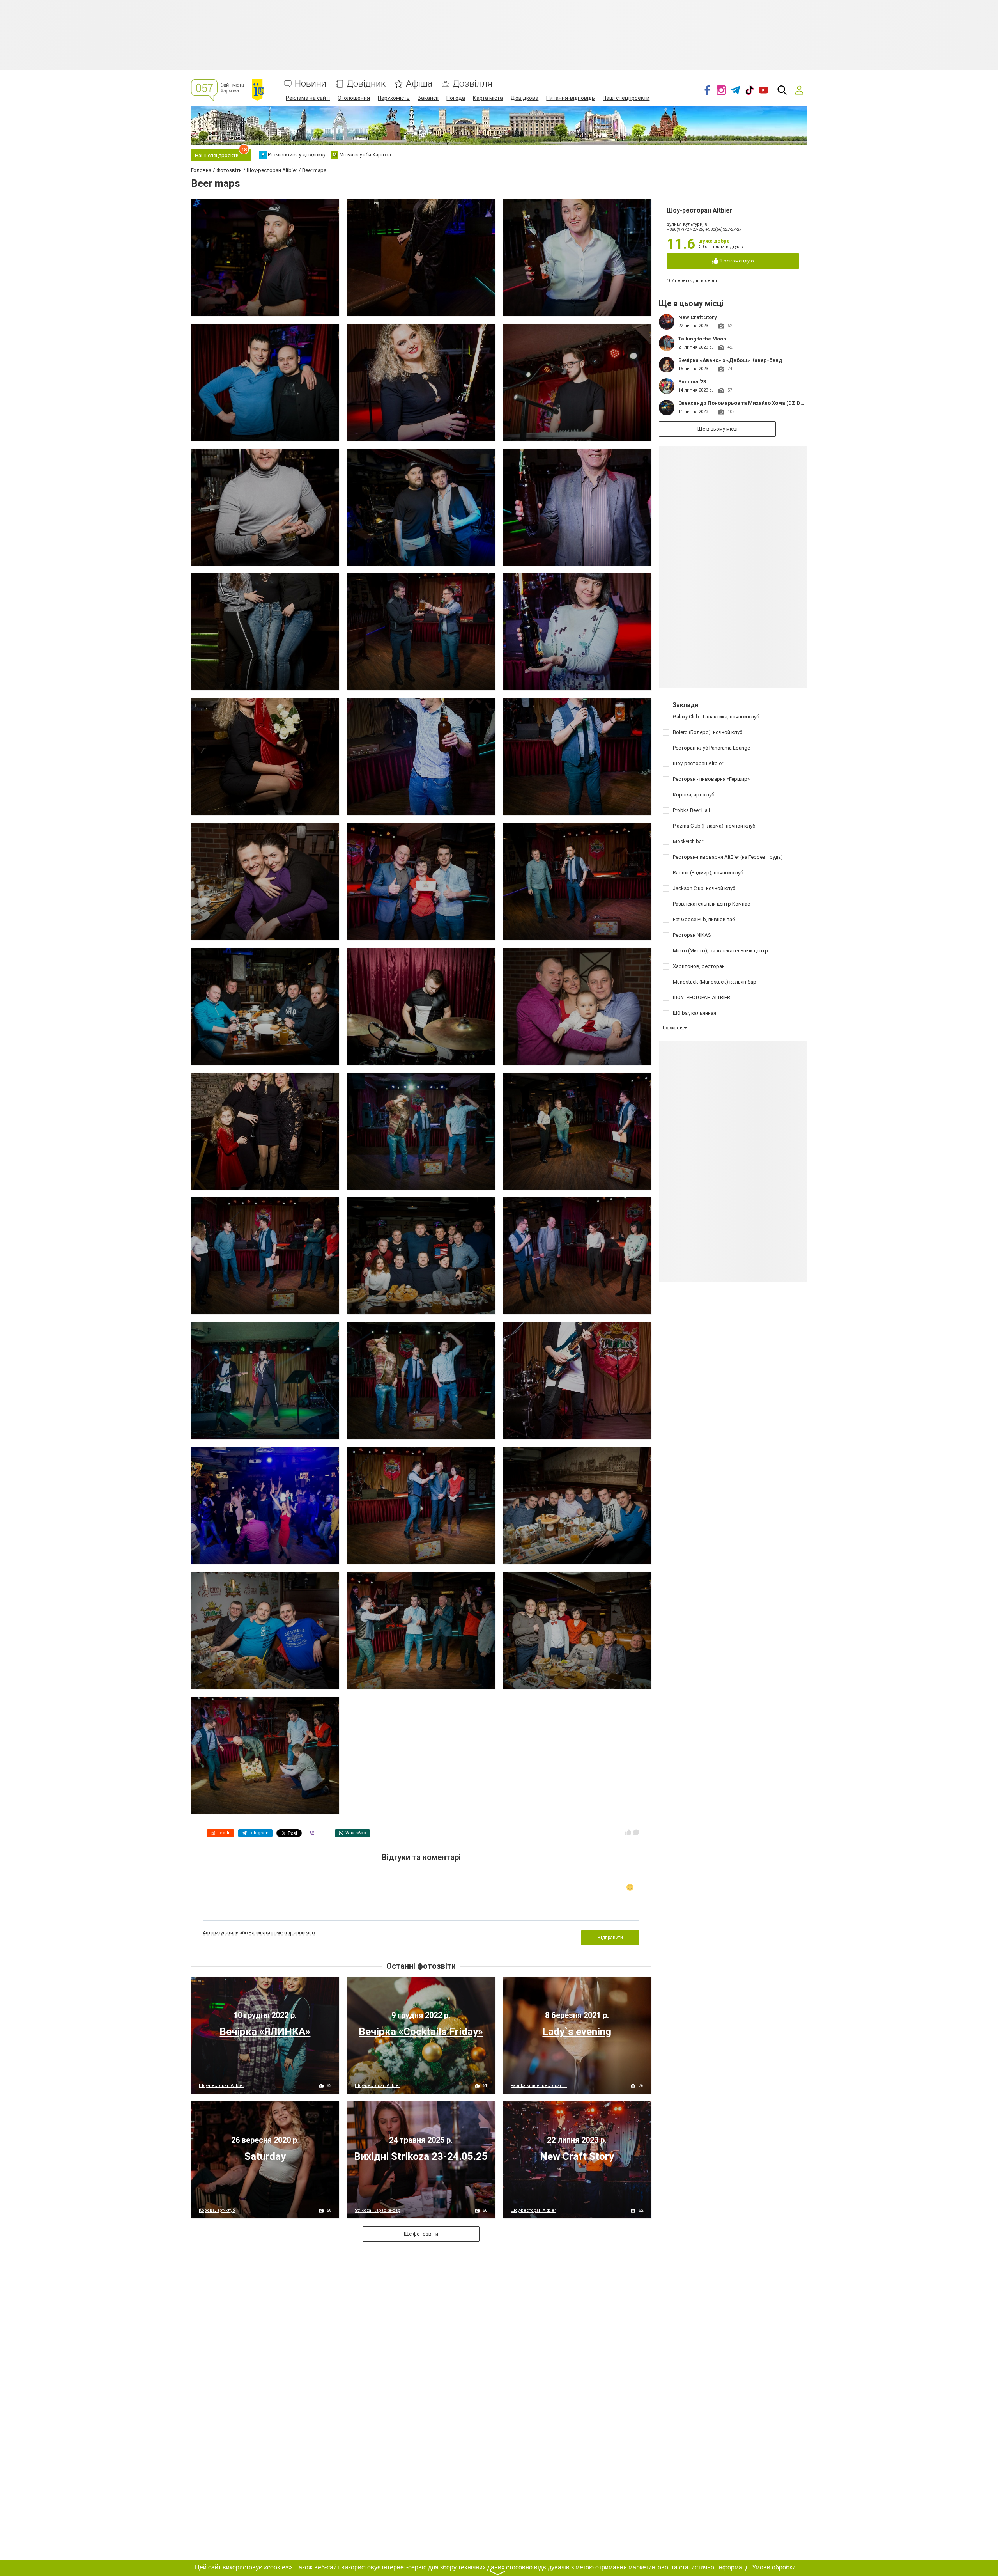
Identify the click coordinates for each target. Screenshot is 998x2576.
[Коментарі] (636, 1832)
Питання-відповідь (571, 98)
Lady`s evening (577, 2032)
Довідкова (525, 98)
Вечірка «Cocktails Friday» (421, 2032)
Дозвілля (472, 84)
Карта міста (488, 98)
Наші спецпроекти (626, 98)
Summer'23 (692, 382)
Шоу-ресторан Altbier (700, 210)
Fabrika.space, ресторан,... (539, 2086)
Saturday (265, 2156)
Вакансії (428, 98)
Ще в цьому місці (718, 429)
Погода (456, 98)
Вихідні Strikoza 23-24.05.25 (421, 2156)
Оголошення (354, 98)
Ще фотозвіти (421, 2234)
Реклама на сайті (308, 98)
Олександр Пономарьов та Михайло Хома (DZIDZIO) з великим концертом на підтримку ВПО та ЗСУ (805, 403)
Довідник (366, 84)
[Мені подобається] (628, 1832)
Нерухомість (394, 98)
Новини (311, 84)
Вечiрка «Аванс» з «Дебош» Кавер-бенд (730, 360)
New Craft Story (698, 317)
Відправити (610, 1938)
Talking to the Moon (702, 339)
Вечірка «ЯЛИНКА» (265, 2032)
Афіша (419, 84)
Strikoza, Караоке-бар (378, 2210)
